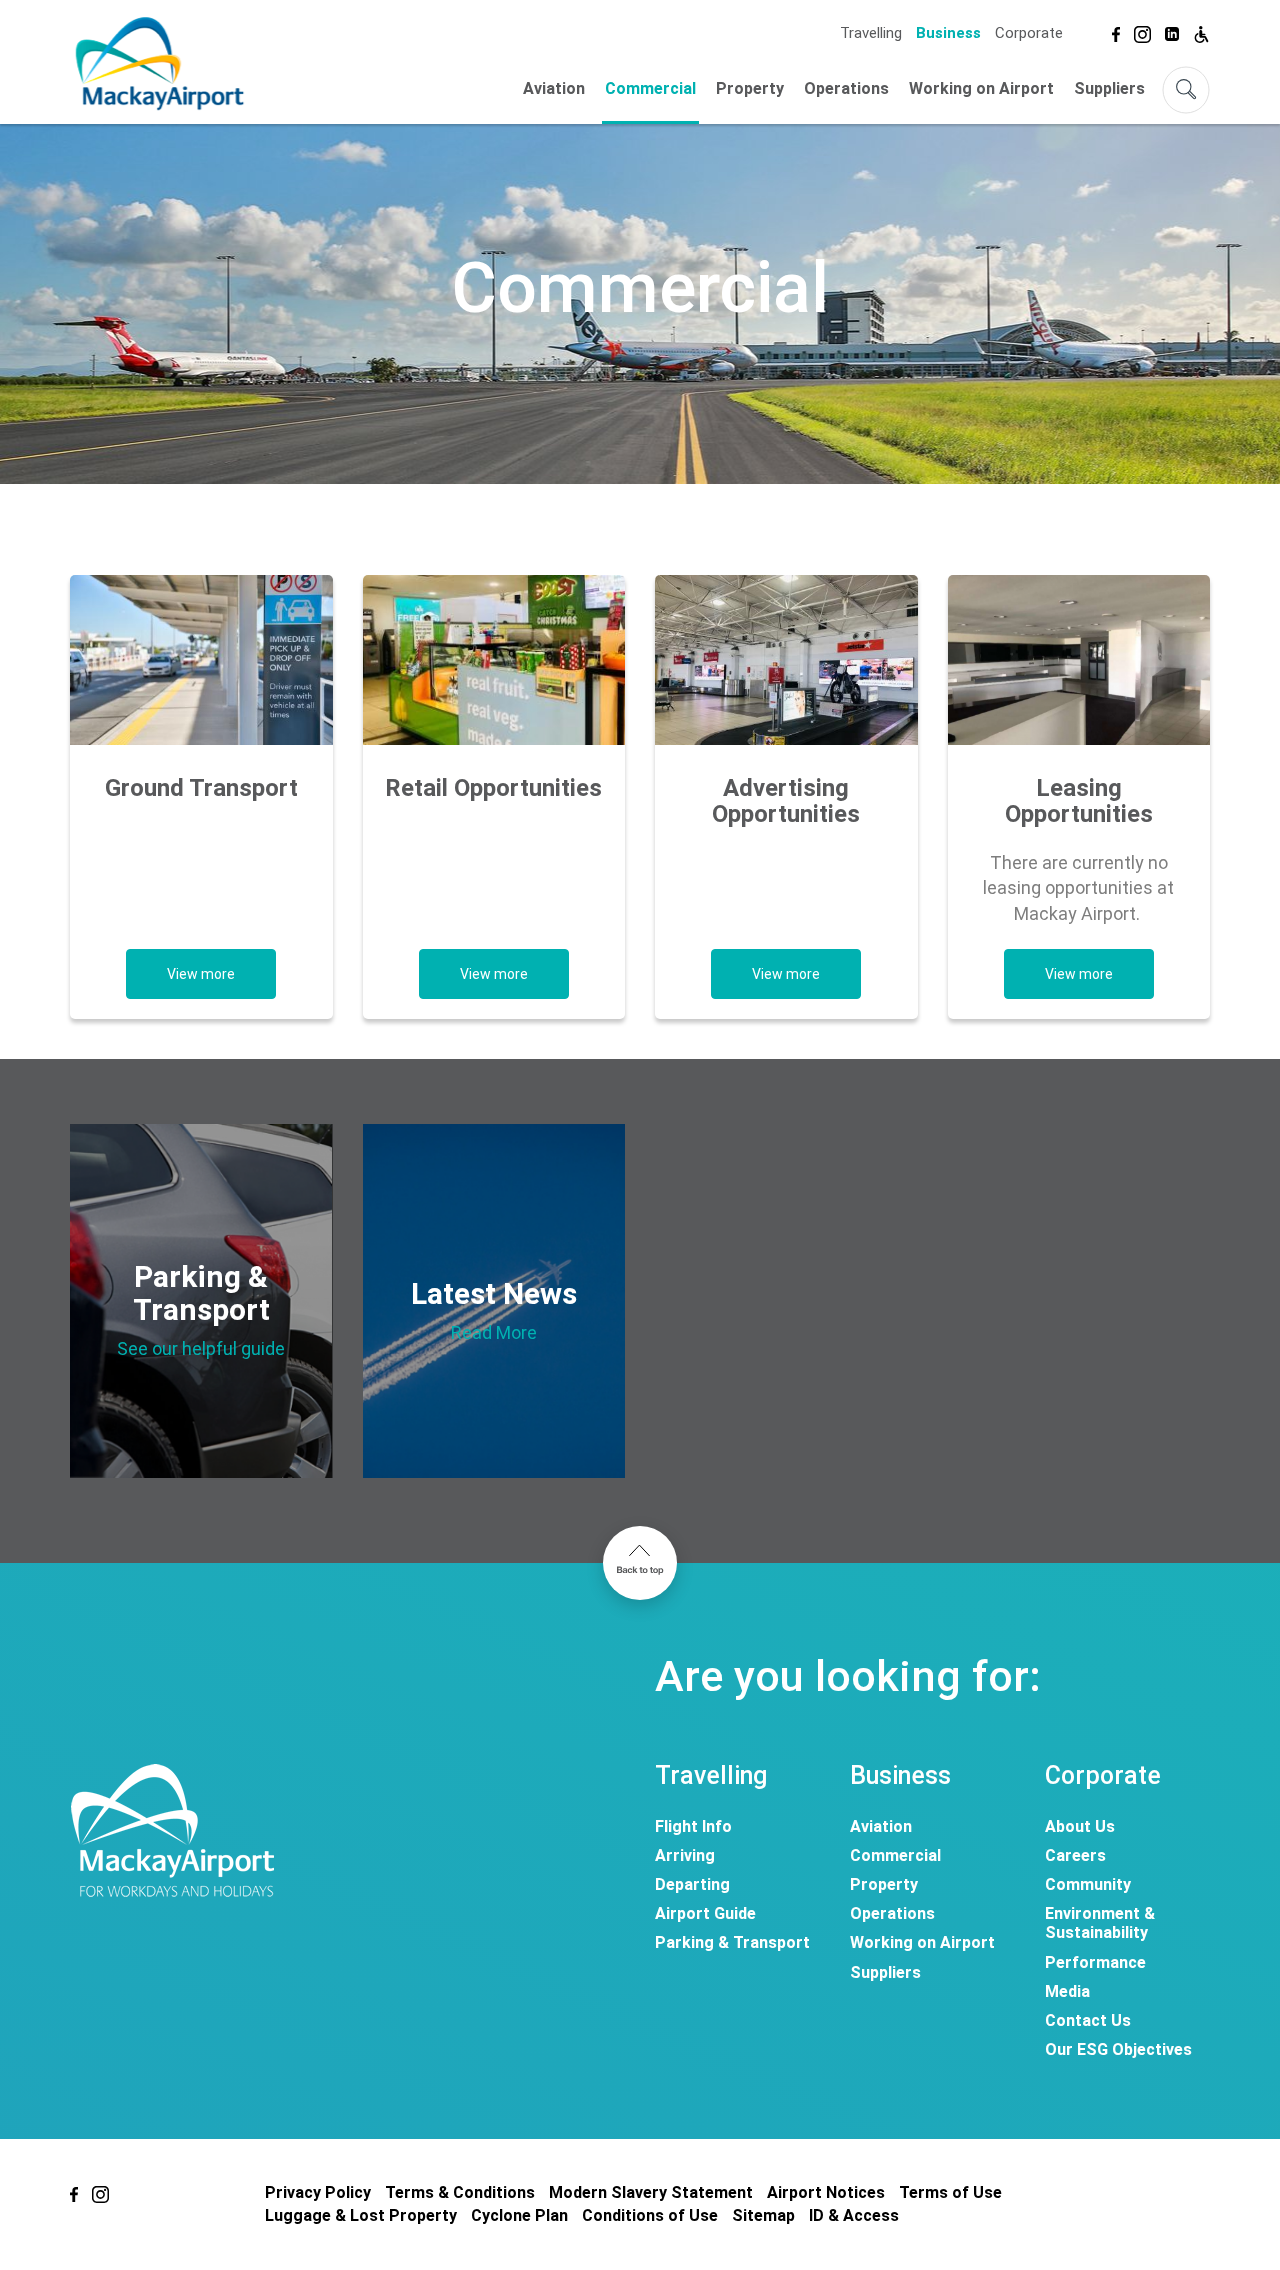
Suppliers (1109, 88)
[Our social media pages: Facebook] (1116, 31)
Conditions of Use (650, 2215)
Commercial (650, 88)
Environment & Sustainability (1100, 1923)
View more (201, 974)
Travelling (871, 33)
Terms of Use (950, 2192)
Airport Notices (826, 2192)
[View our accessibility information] (1201, 31)
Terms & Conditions (460, 2192)
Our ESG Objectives (1118, 2049)
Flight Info (693, 1826)
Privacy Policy (318, 2192)
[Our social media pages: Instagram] (1142, 31)
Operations (846, 88)
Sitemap (763, 2215)
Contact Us (1088, 2020)
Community (1088, 1884)
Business (948, 33)
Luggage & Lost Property (361, 2215)
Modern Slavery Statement (651, 2192)
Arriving (685, 1855)
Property (750, 88)
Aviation (554, 88)
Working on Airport (981, 88)
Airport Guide (705, 1913)
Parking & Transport (732, 1942)
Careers (1075, 1855)
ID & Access (854, 2215)
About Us (1080, 1826)
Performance (1095, 1962)
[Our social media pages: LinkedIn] (1172, 31)
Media (1067, 1991)
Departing (692, 1884)
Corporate (1029, 33)
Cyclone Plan (519, 2215)
